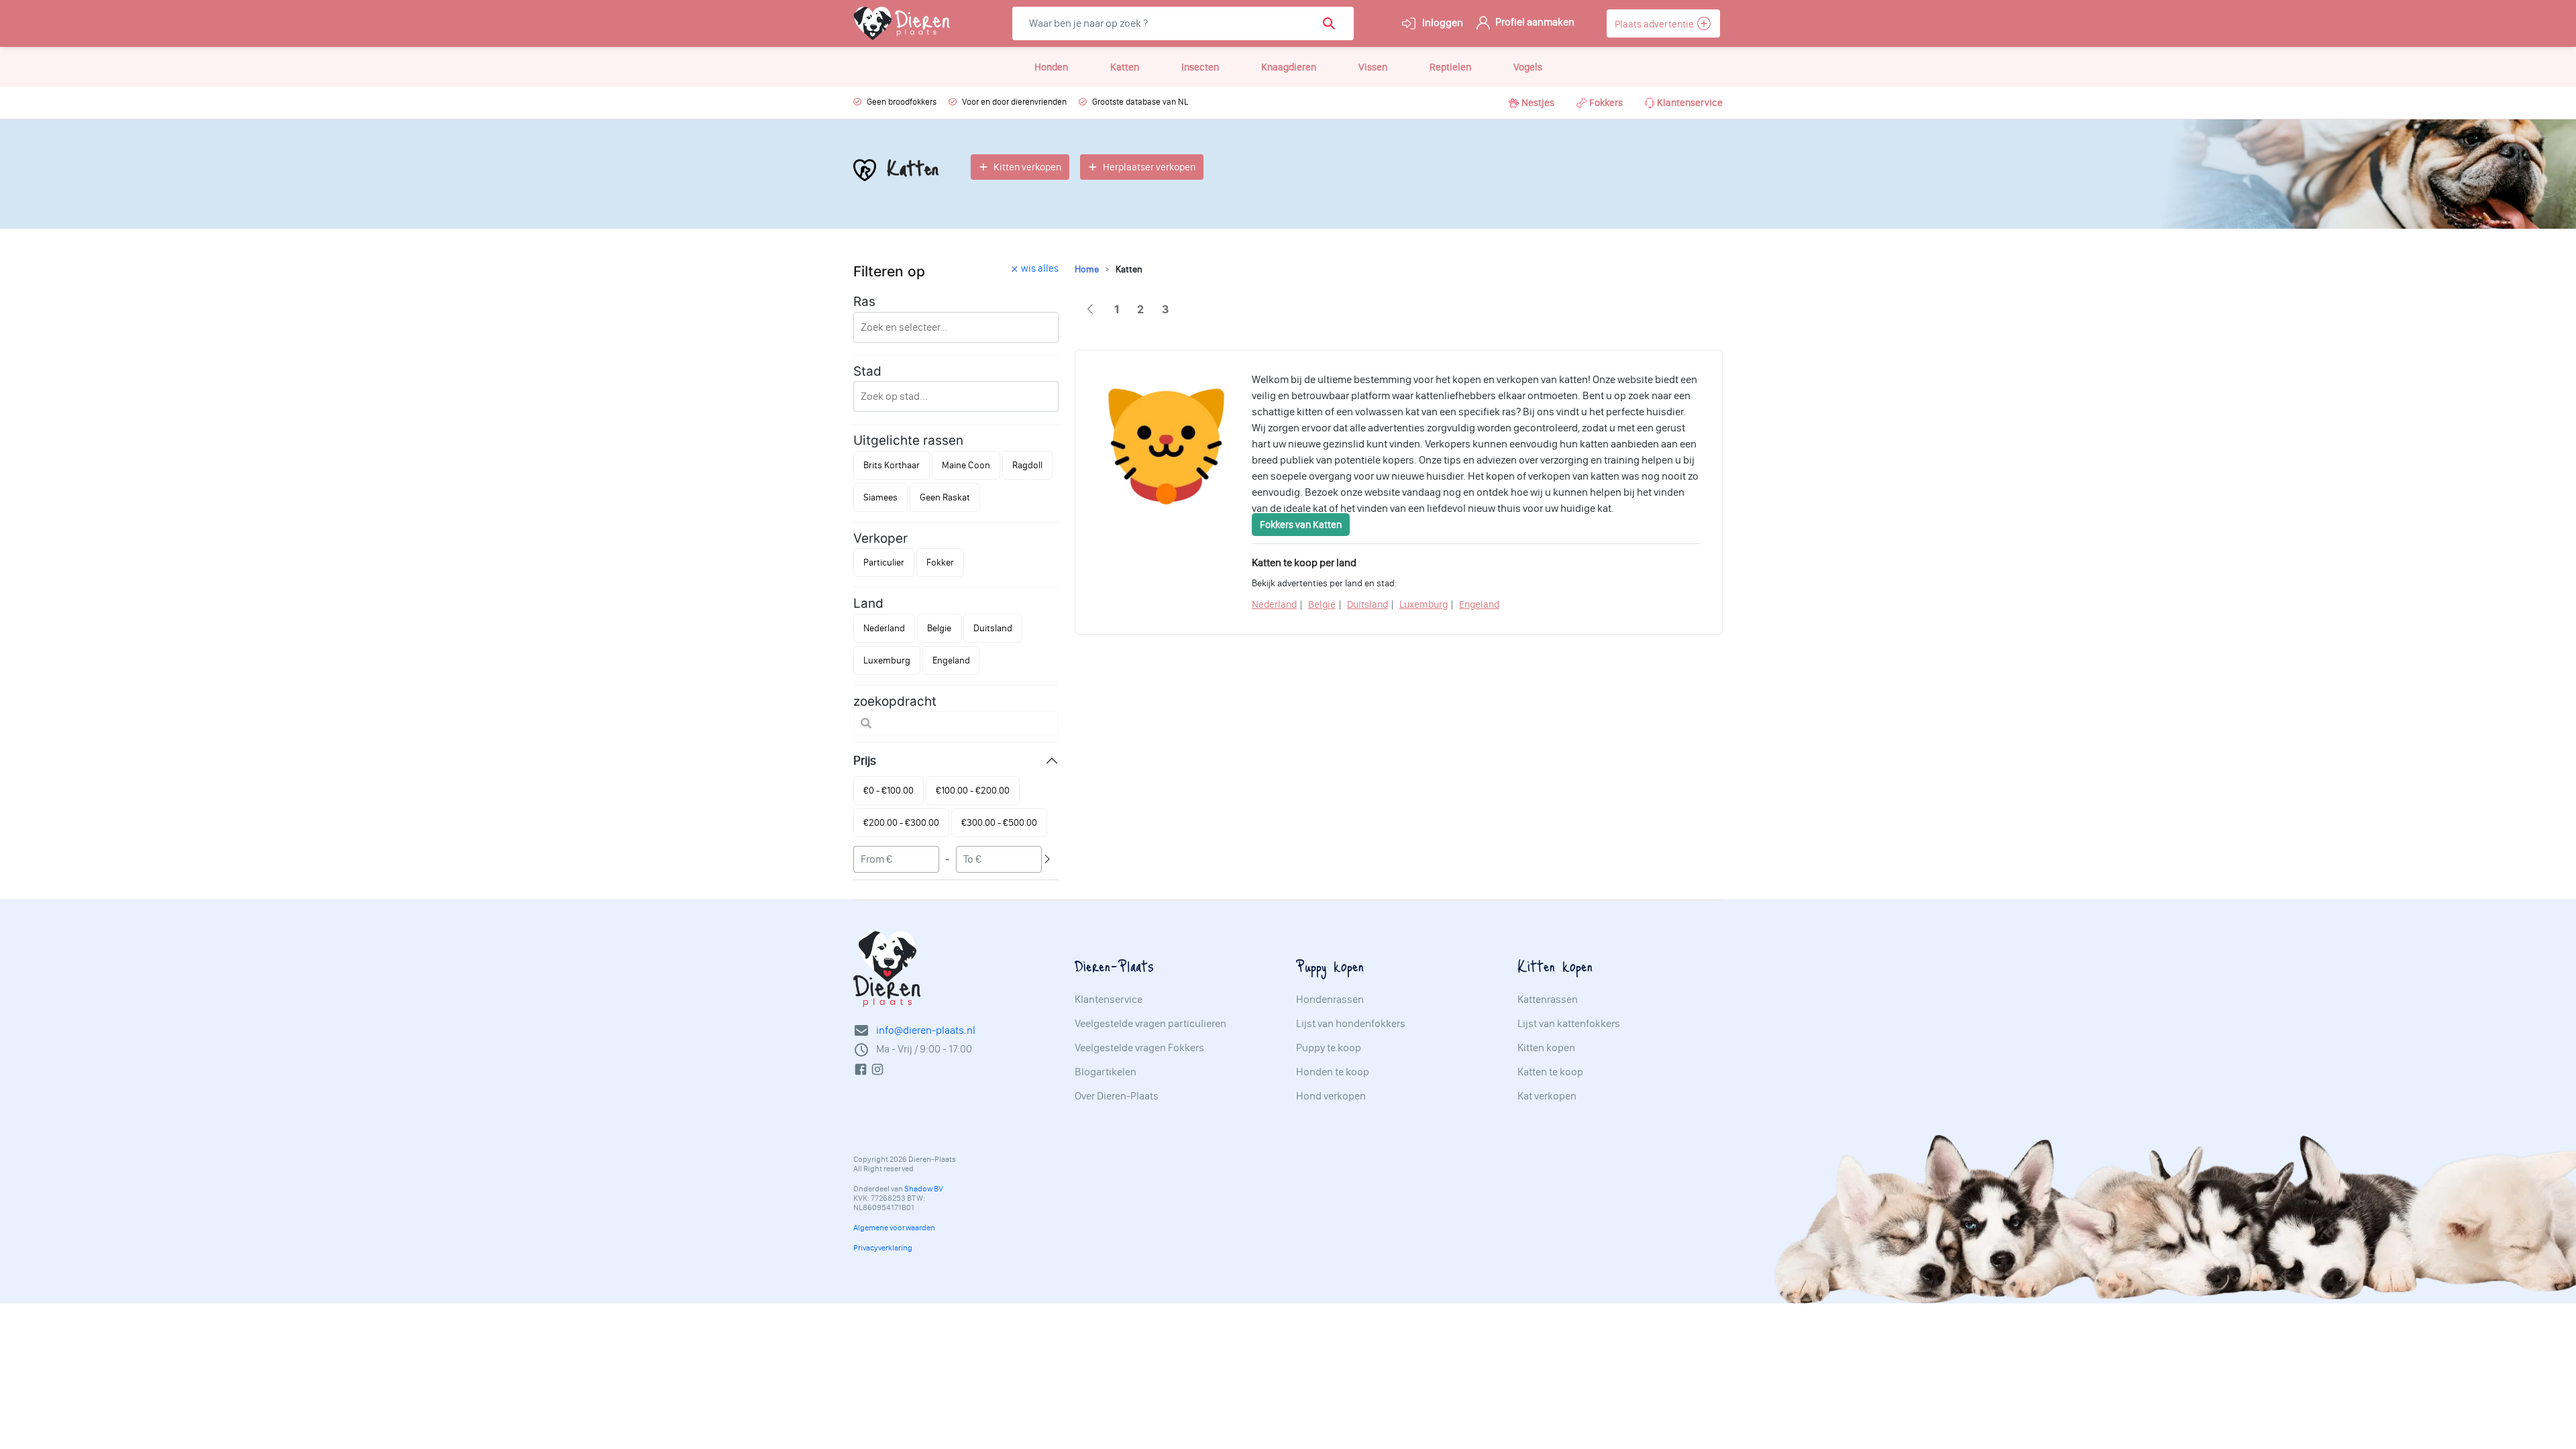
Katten (1125, 67)
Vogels (1528, 67)
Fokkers (1606, 103)
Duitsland (1367, 604)
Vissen (1373, 67)
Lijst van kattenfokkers (1569, 1024)
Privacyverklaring (883, 1248)
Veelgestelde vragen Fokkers (1139, 1048)
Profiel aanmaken (1534, 22)
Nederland (1274, 604)
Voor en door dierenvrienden (1014, 102)
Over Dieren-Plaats (1117, 1096)
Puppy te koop (1329, 1048)
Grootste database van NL (1140, 102)
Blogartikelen (1106, 1072)
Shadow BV (924, 1189)
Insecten (1200, 67)
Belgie (1322, 604)
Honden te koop (1333, 1072)
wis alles (1040, 268)
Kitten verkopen (1027, 167)
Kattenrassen (1548, 1000)
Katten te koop (1550, 1072)
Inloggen (1442, 22)
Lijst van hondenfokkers (1351, 1024)
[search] (1333, 23)
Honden (1051, 67)
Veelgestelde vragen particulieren (1150, 1024)
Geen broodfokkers (902, 102)
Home (1087, 269)
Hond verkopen (1331, 1096)
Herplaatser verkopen (1149, 167)
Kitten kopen (1546, 1048)
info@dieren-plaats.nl (926, 1030)
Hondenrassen (1330, 1000)
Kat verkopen (1547, 1096)
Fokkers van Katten (1301, 525)
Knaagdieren (1289, 67)
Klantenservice (1690, 103)
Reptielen (1450, 67)
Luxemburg (1424, 604)
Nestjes (1538, 103)
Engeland (1479, 604)
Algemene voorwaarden (894, 1228)
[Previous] (1090, 310)
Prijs (865, 760)
